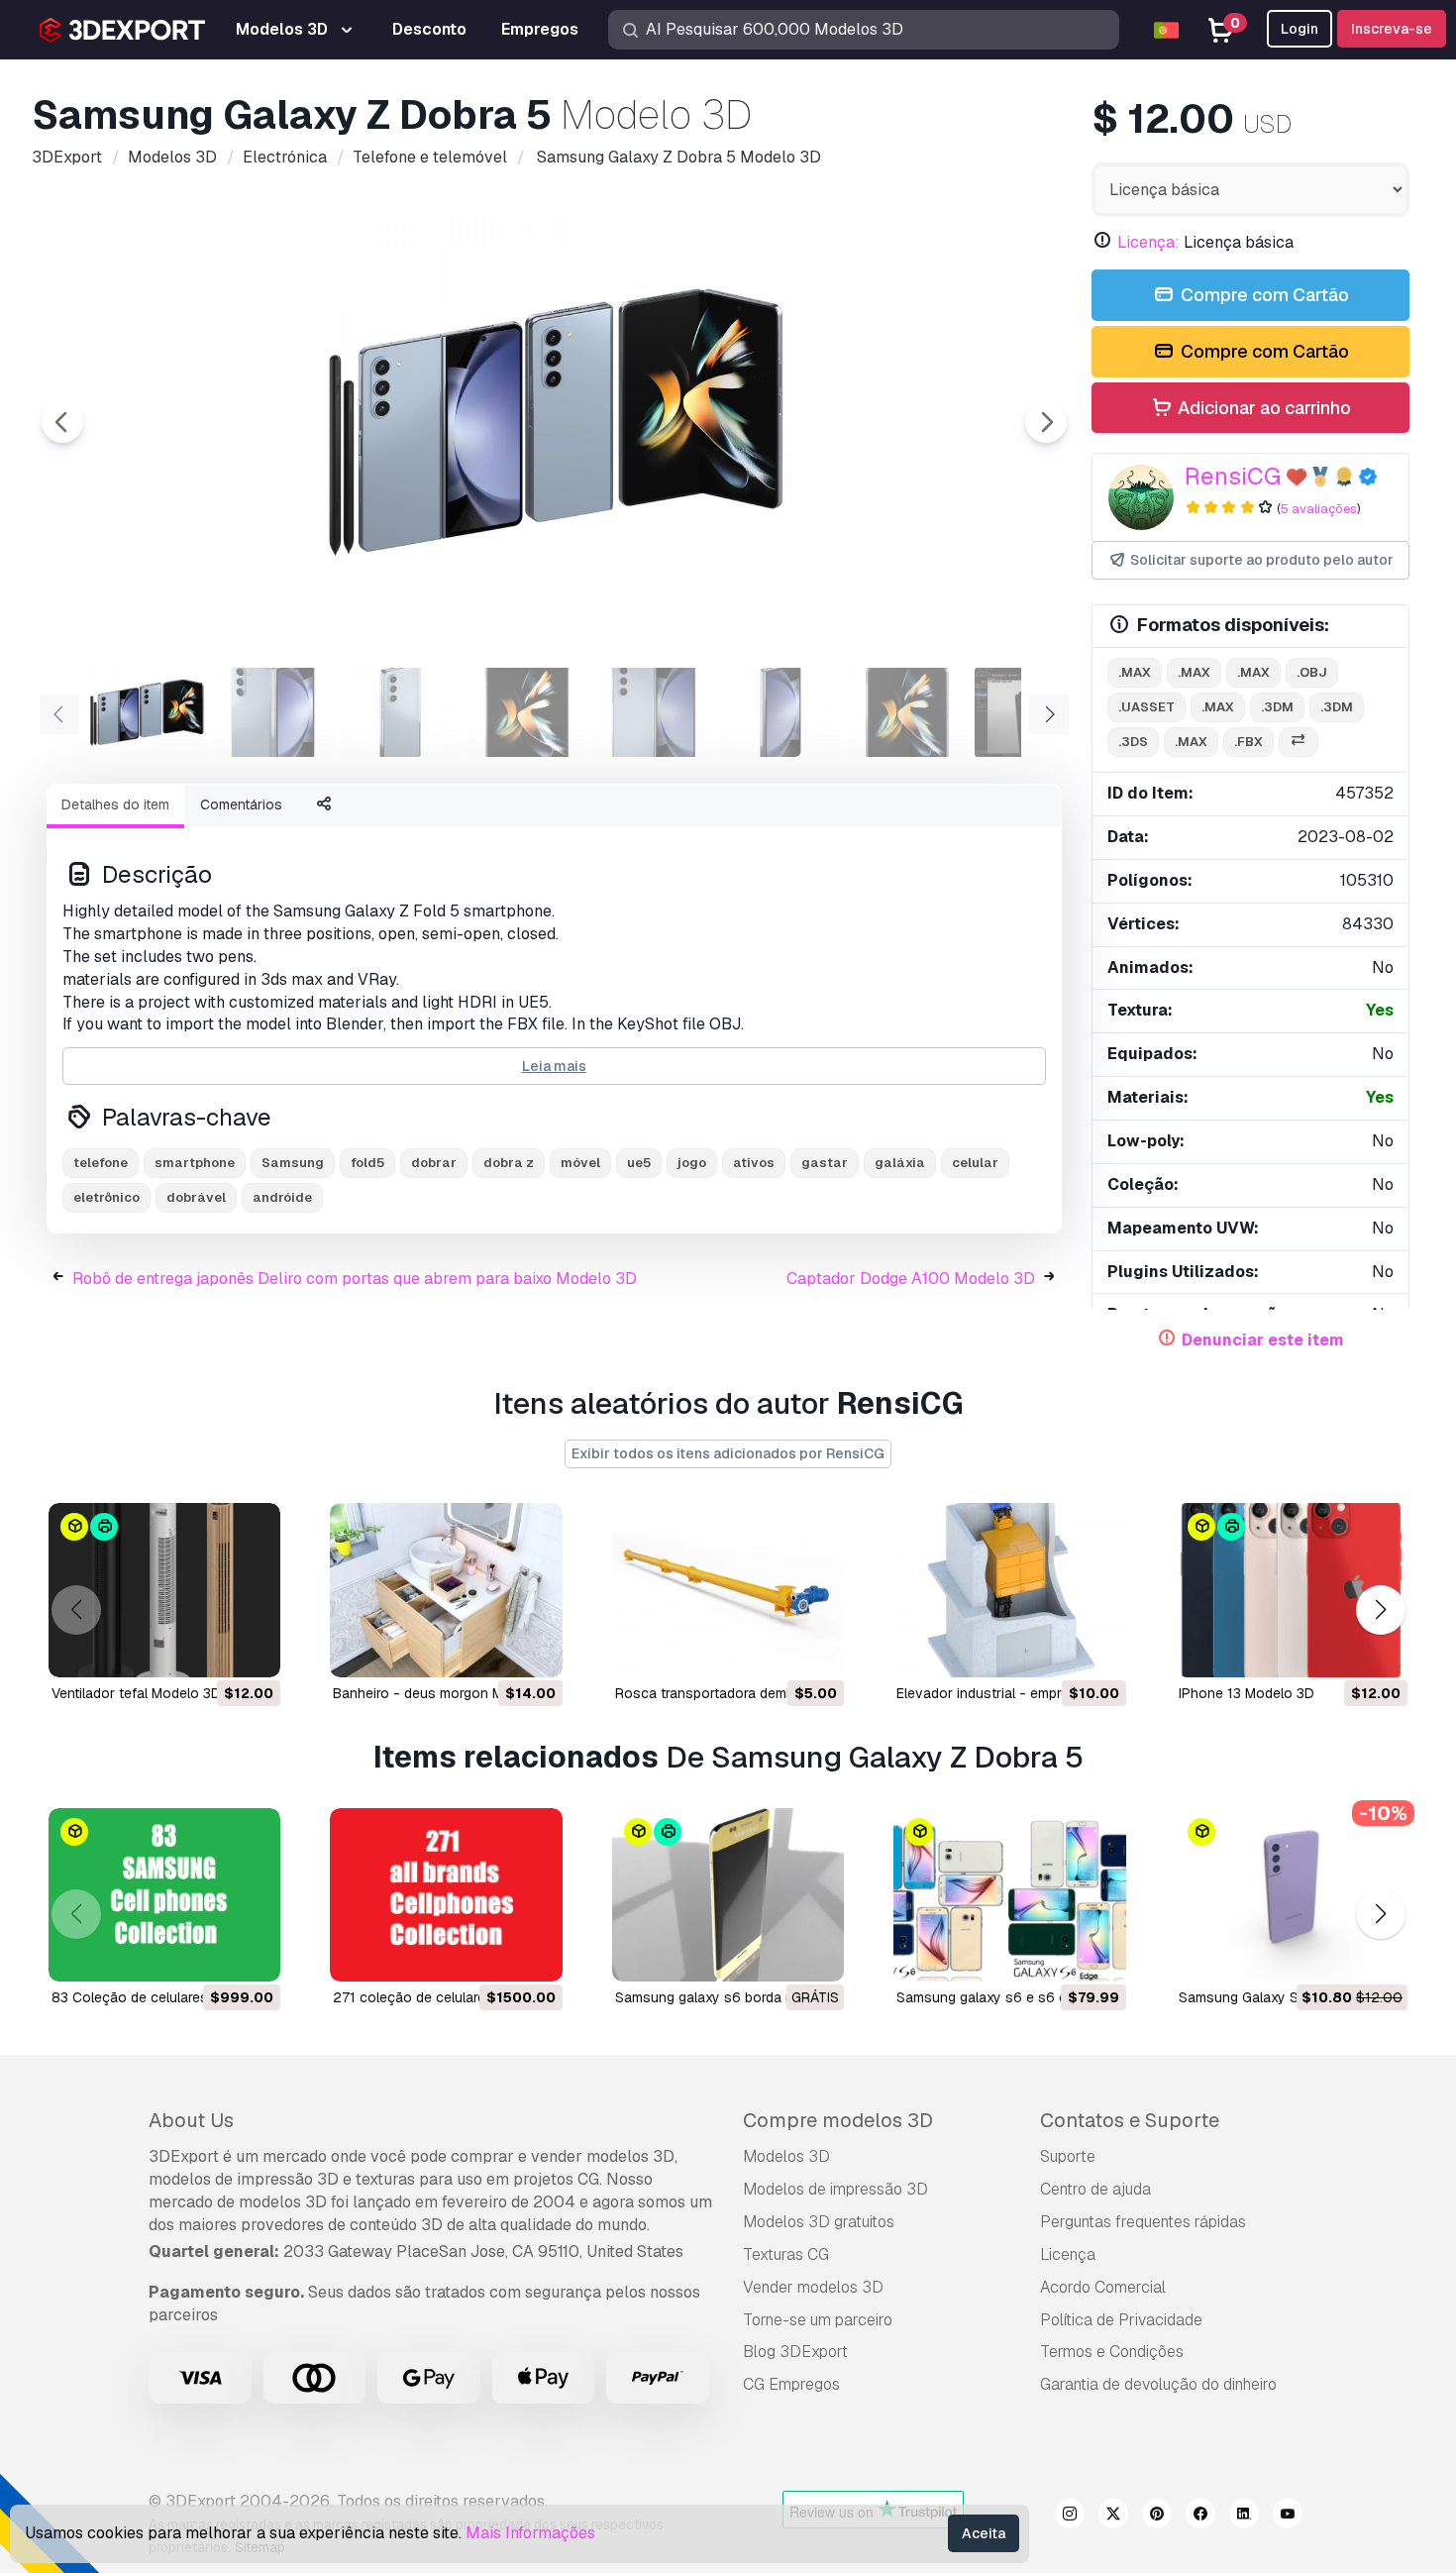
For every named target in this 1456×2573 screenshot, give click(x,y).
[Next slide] (1046, 422)
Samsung (293, 1163)
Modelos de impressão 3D (835, 2189)
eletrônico (106, 1197)
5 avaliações (1319, 509)
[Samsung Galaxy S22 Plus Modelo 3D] (1292, 1895)
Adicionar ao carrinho (1262, 408)
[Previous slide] (62, 422)
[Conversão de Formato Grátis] (1299, 743)
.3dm (1277, 707)
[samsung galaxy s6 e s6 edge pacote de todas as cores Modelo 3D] (1009, 1895)
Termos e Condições (1112, 2352)
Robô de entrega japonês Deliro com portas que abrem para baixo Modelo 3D (355, 1279)
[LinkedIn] (1244, 2517)
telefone (101, 1163)
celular (975, 1163)
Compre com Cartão (1263, 295)
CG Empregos (791, 2384)
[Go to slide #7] (907, 712)
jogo (692, 1163)
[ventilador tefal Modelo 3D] (164, 1590)
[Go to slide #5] (654, 712)
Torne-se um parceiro (818, 2320)
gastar (825, 1163)
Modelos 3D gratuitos (819, 2222)
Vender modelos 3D (813, 2287)
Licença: (1148, 242)
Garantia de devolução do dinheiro (1158, 2384)
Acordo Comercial (1103, 2287)
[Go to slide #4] (527, 712)
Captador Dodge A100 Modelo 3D (911, 1279)
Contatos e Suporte (1130, 2120)
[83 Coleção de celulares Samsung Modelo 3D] (164, 1895)
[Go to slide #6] (780, 712)
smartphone (195, 1163)
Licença (1068, 2254)
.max (1135, 672)
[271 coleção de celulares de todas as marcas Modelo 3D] (446, 1895)
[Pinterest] (1157, 2517)
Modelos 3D (786, 2156)
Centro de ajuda (1095, 2189)
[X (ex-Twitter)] (1113, 2517)
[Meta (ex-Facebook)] (1200, 2517)
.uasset (1146, 707)
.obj (1312, 672)
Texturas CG (786, 2254)
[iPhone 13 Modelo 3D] (1292, 1590)
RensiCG (1233, 476)
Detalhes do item (115, 804)
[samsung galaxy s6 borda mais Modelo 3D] (728, 1895)
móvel (580, 1163)
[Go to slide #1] (147, 712)
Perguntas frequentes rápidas (1143, 2222)
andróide (282, 1197)
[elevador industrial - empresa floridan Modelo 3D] (1009, 1590)
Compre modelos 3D (838, 2120)
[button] (1380, 1609)
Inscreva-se (1392, 29)
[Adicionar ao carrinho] (211, 1650)
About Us (191, 2120)
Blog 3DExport (795, 2352)
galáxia (900, 1163)
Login (1300, 29)
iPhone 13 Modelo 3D (1247, 1693)
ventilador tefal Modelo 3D (136, 1693)
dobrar (434, 1163)
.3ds (1133, 742)
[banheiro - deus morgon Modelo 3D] (446, 1590)
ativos (754, 1163)
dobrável (196, 1197)
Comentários (241, 804)
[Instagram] (1070, 2517)
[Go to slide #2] (273, 712)
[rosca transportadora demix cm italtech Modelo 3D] (728, 1590)
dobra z (509, 1163)
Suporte (1068, 2156)
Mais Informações (530, 2533)
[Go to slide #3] (400, 712)
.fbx (1248, 742)
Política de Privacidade (1121, 2320)
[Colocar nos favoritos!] (252, 1650)
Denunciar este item (1263, 1340)
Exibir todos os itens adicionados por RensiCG (728, 1453)
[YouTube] (1288, 2517)
